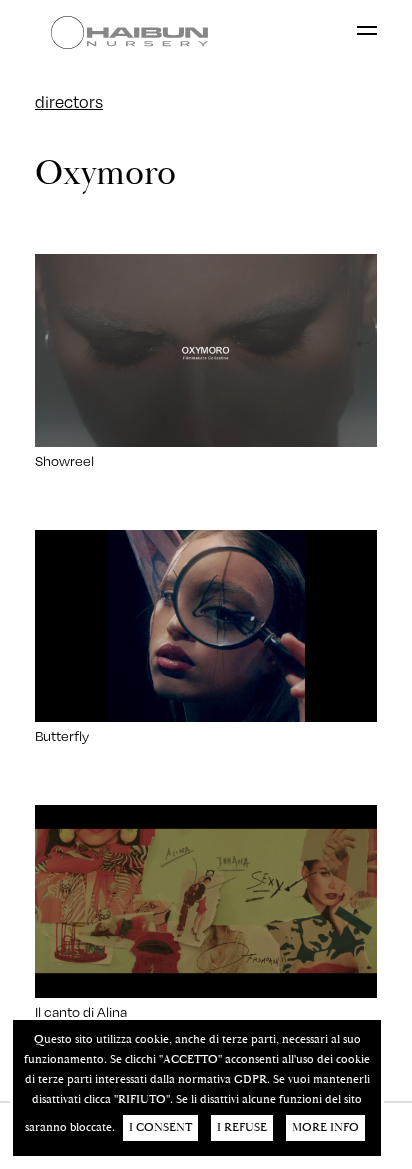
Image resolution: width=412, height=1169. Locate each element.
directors (69, 101)
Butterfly (62, 735)
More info (325, 1127)
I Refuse (242, 1127)
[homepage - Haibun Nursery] (135, 32)
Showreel (64, 460)
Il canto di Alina (81, 1011)
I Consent (160, 1127)
